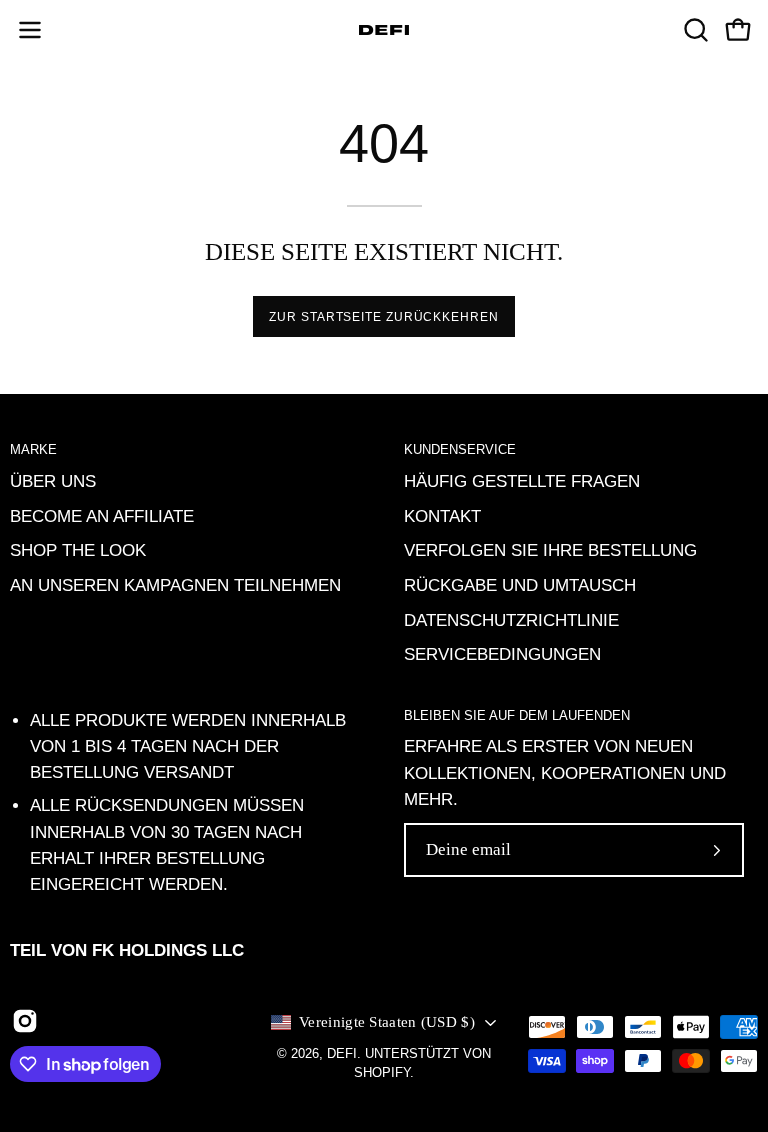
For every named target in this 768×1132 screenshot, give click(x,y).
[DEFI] (384, 30)
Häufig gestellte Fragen (522, 481)
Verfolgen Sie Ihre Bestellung (550, 550)
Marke (33, 449)
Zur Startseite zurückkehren (383, 317)
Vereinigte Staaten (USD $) (387, 1022)
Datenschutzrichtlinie (511, 619)
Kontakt (442, 515)
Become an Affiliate (102, 515)
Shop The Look (78, 550)
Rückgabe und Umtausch (520, 584)
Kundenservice (460, 449)
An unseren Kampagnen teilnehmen (175, 584)
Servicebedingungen (502, 654)
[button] (694, 30)
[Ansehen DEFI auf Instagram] (25, 1021)
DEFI (342, 1054)
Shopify (382, 1073)
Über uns (53, 481)
